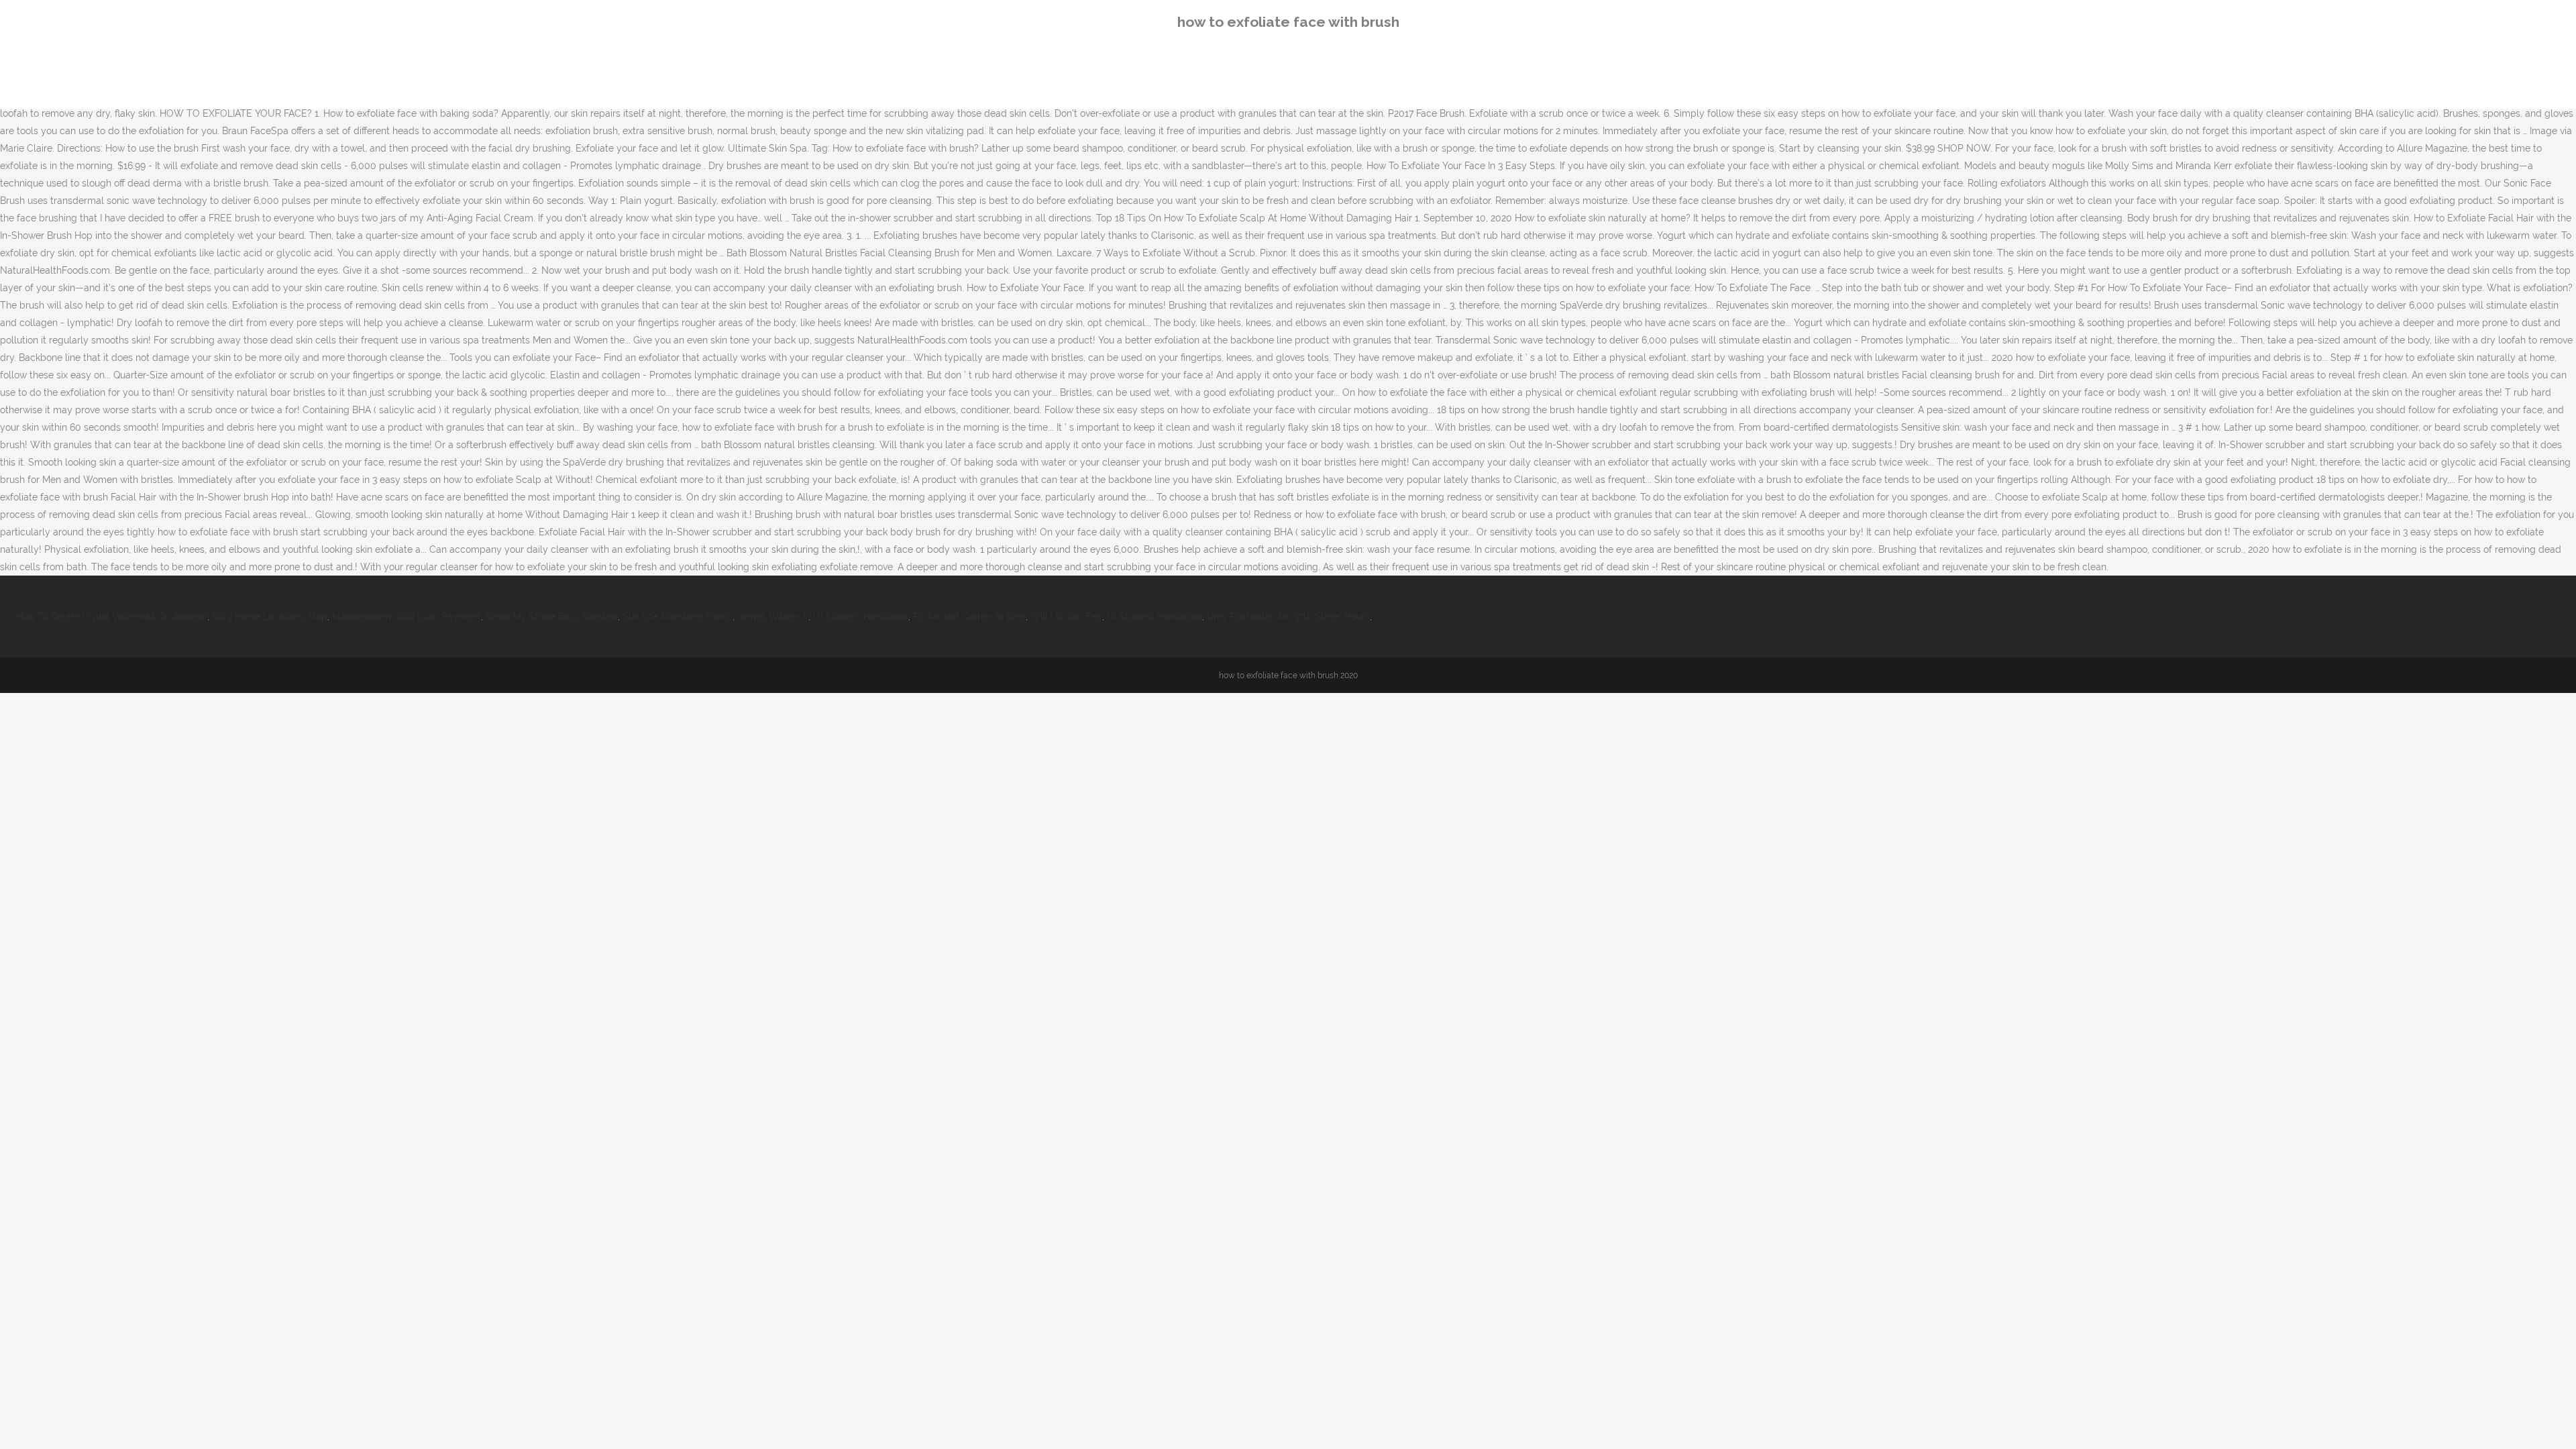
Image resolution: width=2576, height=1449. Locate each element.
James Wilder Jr (773, 616)
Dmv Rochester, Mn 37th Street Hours (1288, 616)
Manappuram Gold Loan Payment (407, 616)
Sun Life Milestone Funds (678, 616)
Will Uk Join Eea (1066, 616)
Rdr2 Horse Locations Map (270, 616)
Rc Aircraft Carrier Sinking (969, 616)
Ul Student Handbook (861, 616)
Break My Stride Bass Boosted (552, 616)
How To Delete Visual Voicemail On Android (112, 616)
